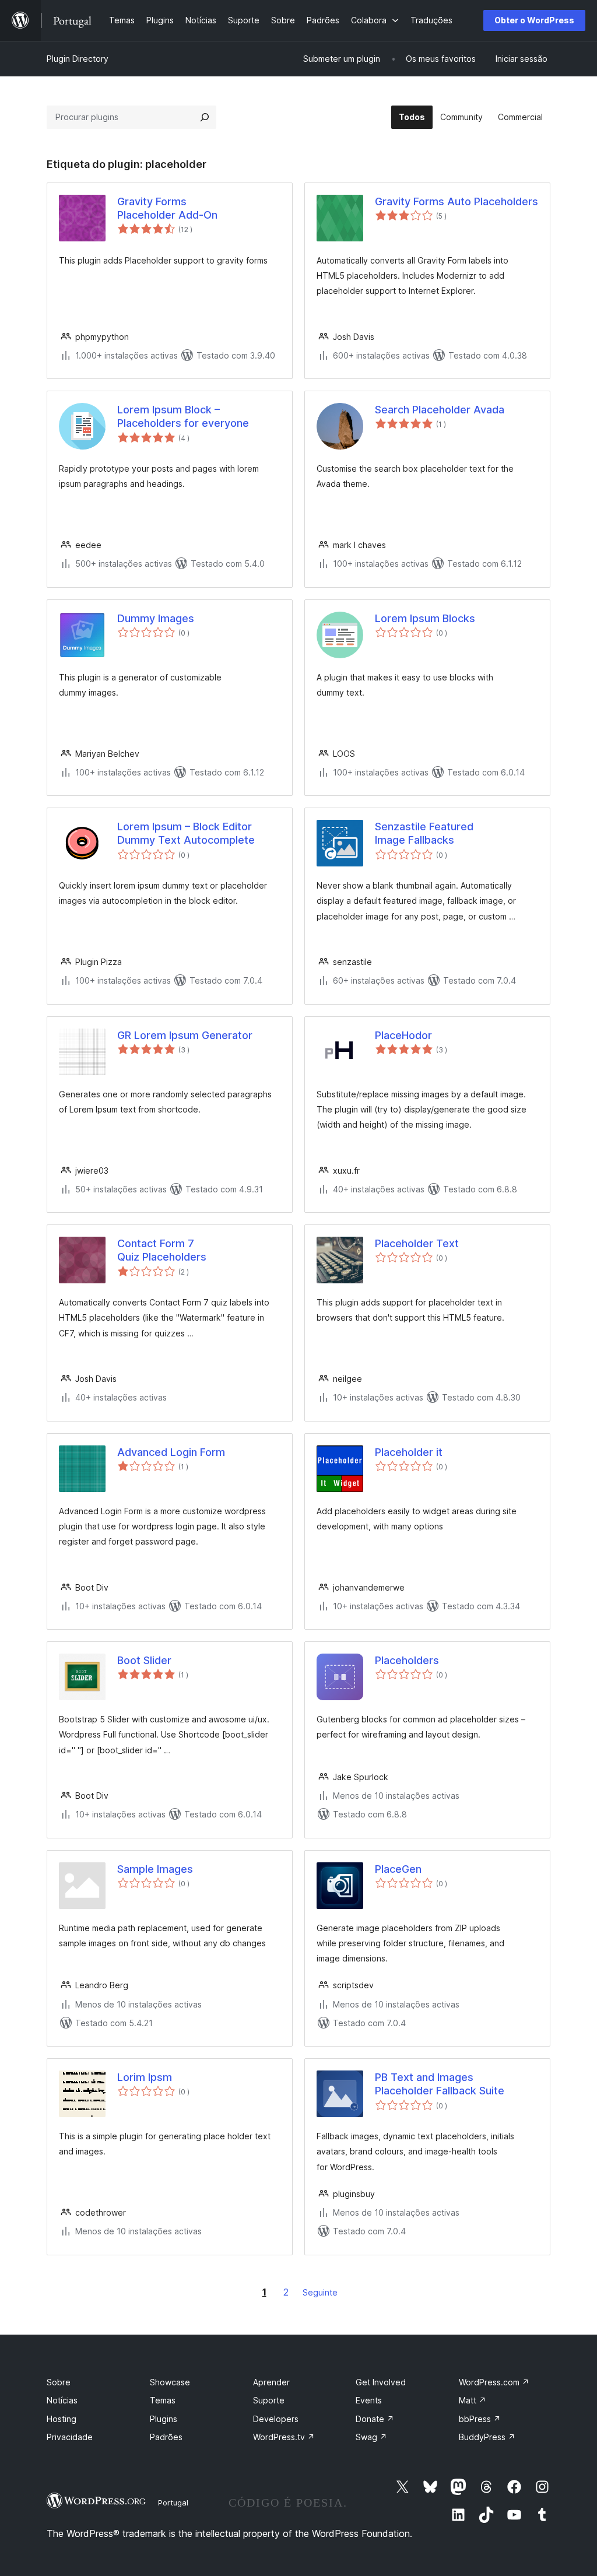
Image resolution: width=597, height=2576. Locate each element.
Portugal (173, 2503)
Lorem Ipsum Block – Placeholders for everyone (183, 416)
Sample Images (155, 1869)
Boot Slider (144, 1660)
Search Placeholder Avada (440, 410)
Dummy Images (156, 618)
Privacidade (70, 2437)
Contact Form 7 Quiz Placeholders (162, 1250)
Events (369, 2400)
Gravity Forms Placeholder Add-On (167, 208)
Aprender (271, 2382)
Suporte (269, 2400)
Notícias (62, 2400)
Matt (473, 2400)
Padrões (166, 2437)
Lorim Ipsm (145, 2077)
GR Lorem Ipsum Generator (185, 1035)
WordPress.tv (284, 2437)
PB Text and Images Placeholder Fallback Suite (440, 2084)
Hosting (62, 2419)
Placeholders (407, 1660)
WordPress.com (494, 2382)
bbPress (480, 2419)
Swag (371, 2437)
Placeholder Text (417, 1243)
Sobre (59, 2382)
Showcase (170, 2382)
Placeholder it (409, 1452)
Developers (276, 2419)
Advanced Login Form (171, 1452)
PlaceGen (398, 1869)
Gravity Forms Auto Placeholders (456, 201)
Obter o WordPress (534, 20)
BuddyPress (487, 2437)
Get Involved (381, 2382)
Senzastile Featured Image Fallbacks (424, 833)
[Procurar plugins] (205, 117)
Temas (163, 2400)
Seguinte (320, 2292)
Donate (375, 2419)
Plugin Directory (78, 59)
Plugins (164, 2419)
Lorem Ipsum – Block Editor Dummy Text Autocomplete (186, 833)
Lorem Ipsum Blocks (425, 618)
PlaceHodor (403, 1035)
